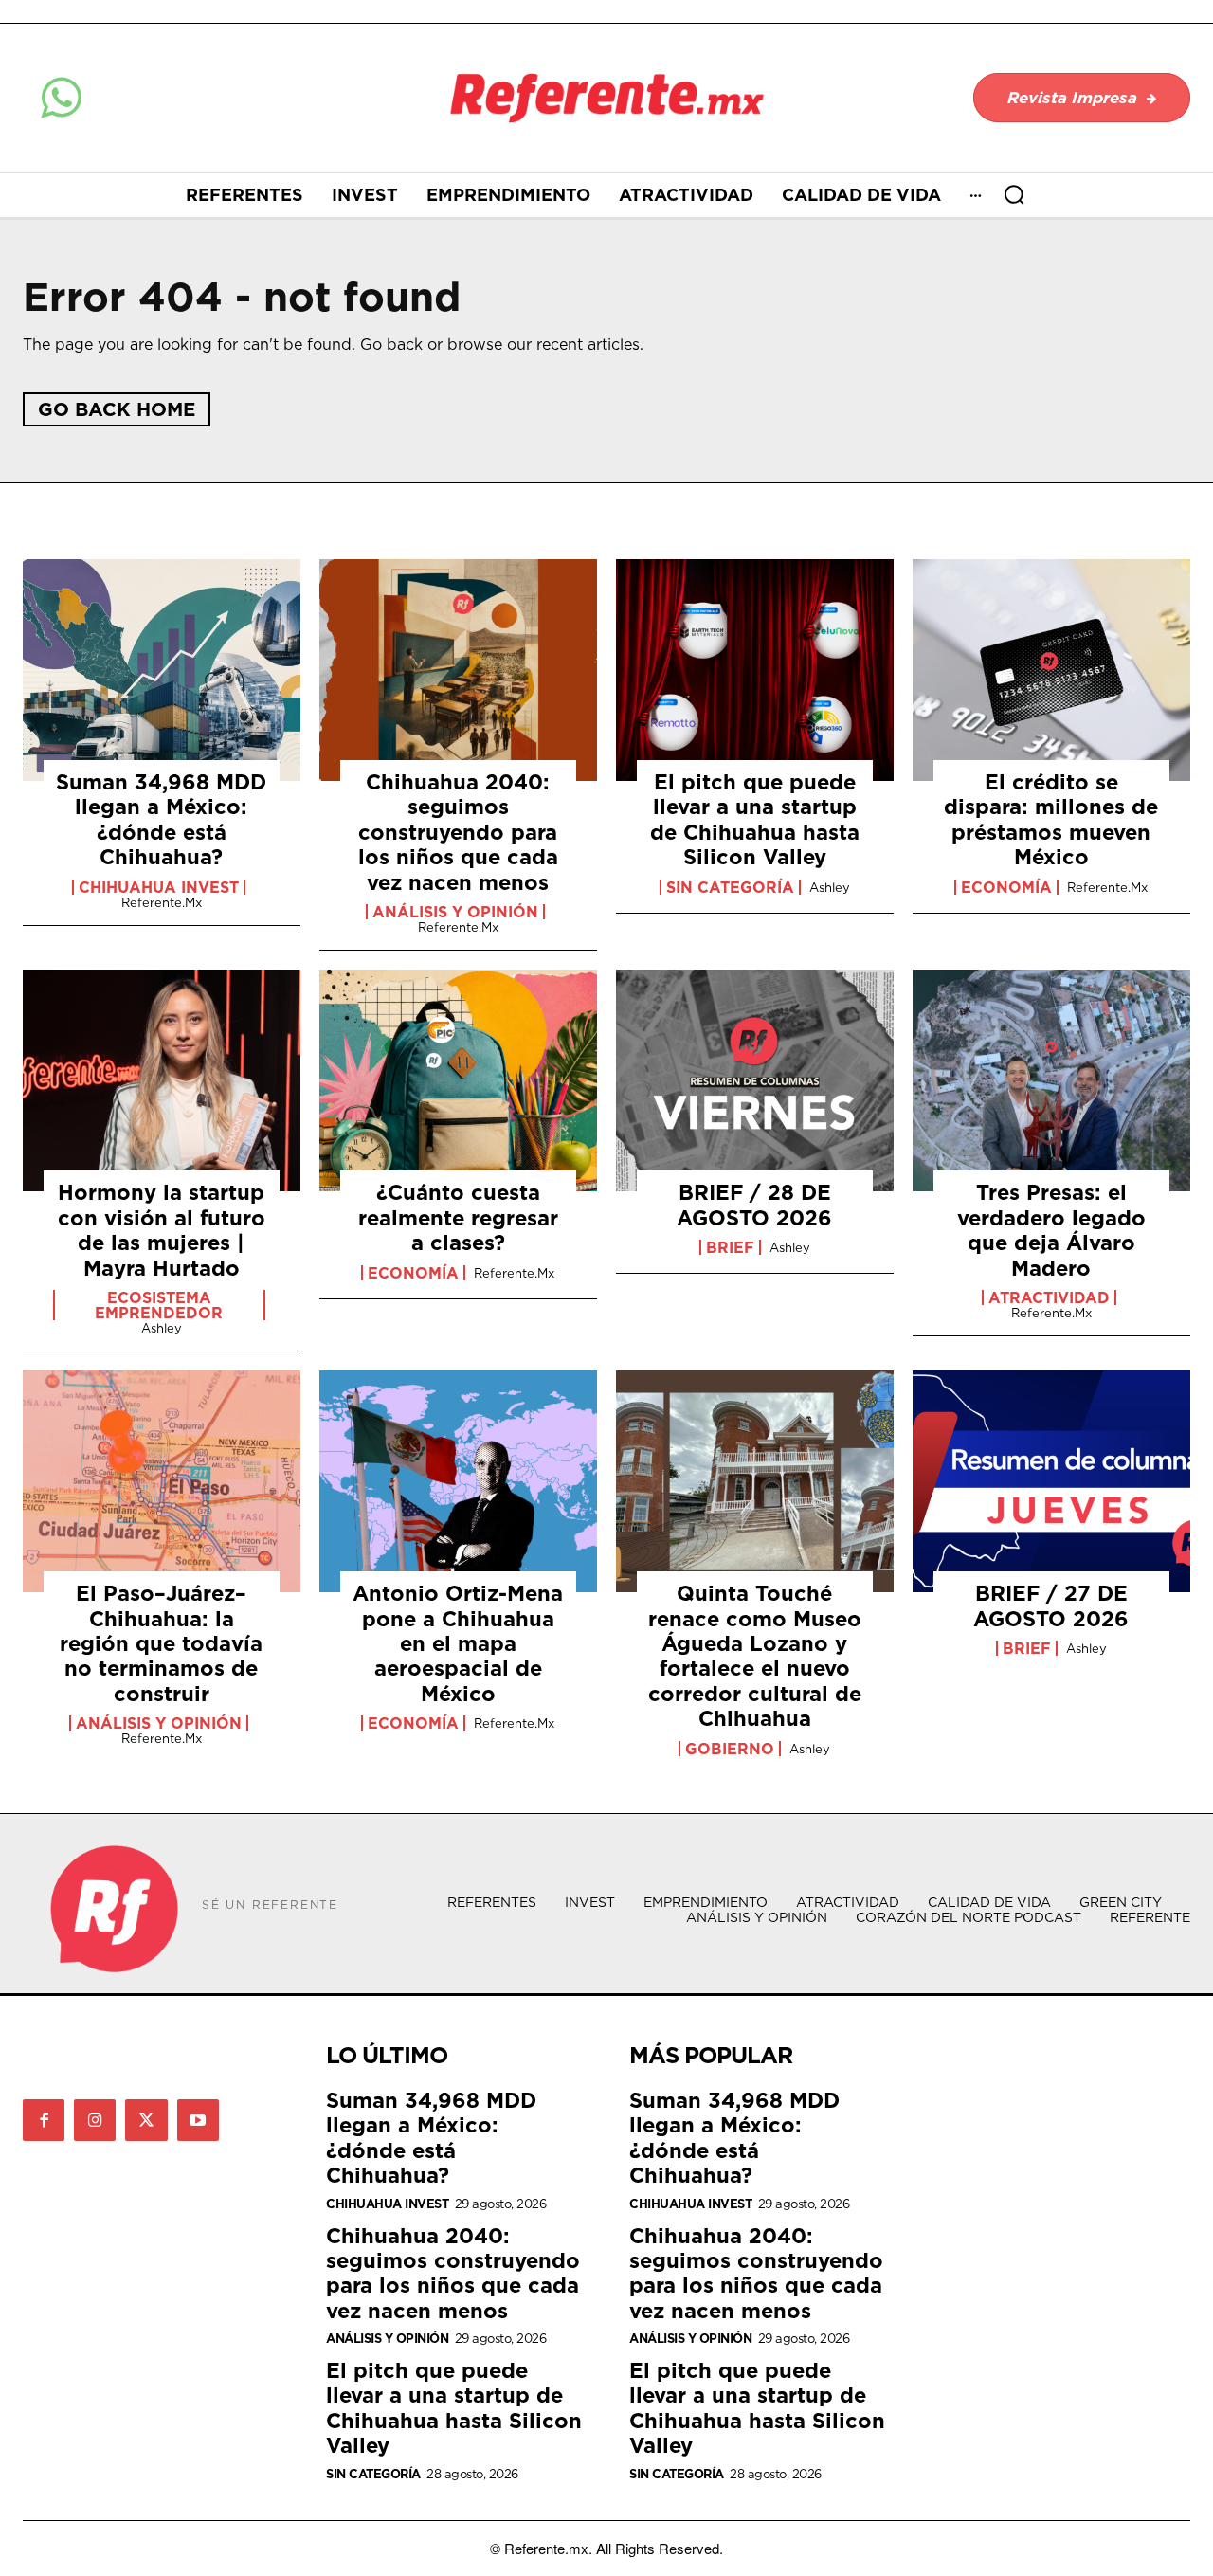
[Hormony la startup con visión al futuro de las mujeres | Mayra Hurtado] (162, 1080)
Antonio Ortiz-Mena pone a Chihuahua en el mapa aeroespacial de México (458, 1643)
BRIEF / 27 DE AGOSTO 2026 (1051, 1605)
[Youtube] (198, 2120)
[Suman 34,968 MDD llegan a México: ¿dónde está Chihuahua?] (162, 670)
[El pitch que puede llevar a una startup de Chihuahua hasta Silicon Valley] (755, 670)
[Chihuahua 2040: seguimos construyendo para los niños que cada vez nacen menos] (458, 670)
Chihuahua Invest (159, 887)
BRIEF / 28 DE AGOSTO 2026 (754, 1204)
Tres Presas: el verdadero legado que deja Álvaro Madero (1051, 1229)
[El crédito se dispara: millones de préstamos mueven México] (1051, 670)
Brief (730, 1247)
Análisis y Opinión (455, 912)
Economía (1006, 887)
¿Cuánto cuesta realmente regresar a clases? (458, 1217)
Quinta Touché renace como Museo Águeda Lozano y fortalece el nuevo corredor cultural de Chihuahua (755, 1655)
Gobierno (730, 1749)
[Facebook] (44, 2120)
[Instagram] (95, 2120)
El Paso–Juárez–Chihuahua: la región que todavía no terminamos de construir (161, 1643)
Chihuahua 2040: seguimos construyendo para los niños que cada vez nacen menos (458, 832)
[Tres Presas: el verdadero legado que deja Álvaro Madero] (1051, 1080)
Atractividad (1049, 1297)
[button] (1014, 194)
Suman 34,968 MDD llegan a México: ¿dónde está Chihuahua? (161, 819)
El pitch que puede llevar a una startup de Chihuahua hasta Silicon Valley (755, 819)
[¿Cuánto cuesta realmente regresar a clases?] (458, 1080)
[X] (146, 2120)
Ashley (830, 887)
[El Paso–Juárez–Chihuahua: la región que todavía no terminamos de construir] (162, 1481)
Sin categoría (730, 887)
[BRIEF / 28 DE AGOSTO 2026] (755, 1080)
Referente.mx (162, 902)
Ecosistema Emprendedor (159, 1305)
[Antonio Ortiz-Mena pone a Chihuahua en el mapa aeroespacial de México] (458, 1481)
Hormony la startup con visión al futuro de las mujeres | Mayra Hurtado (162, 1229)
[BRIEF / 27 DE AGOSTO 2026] (1051, 1481)
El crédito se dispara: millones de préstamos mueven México (1051, 819)
